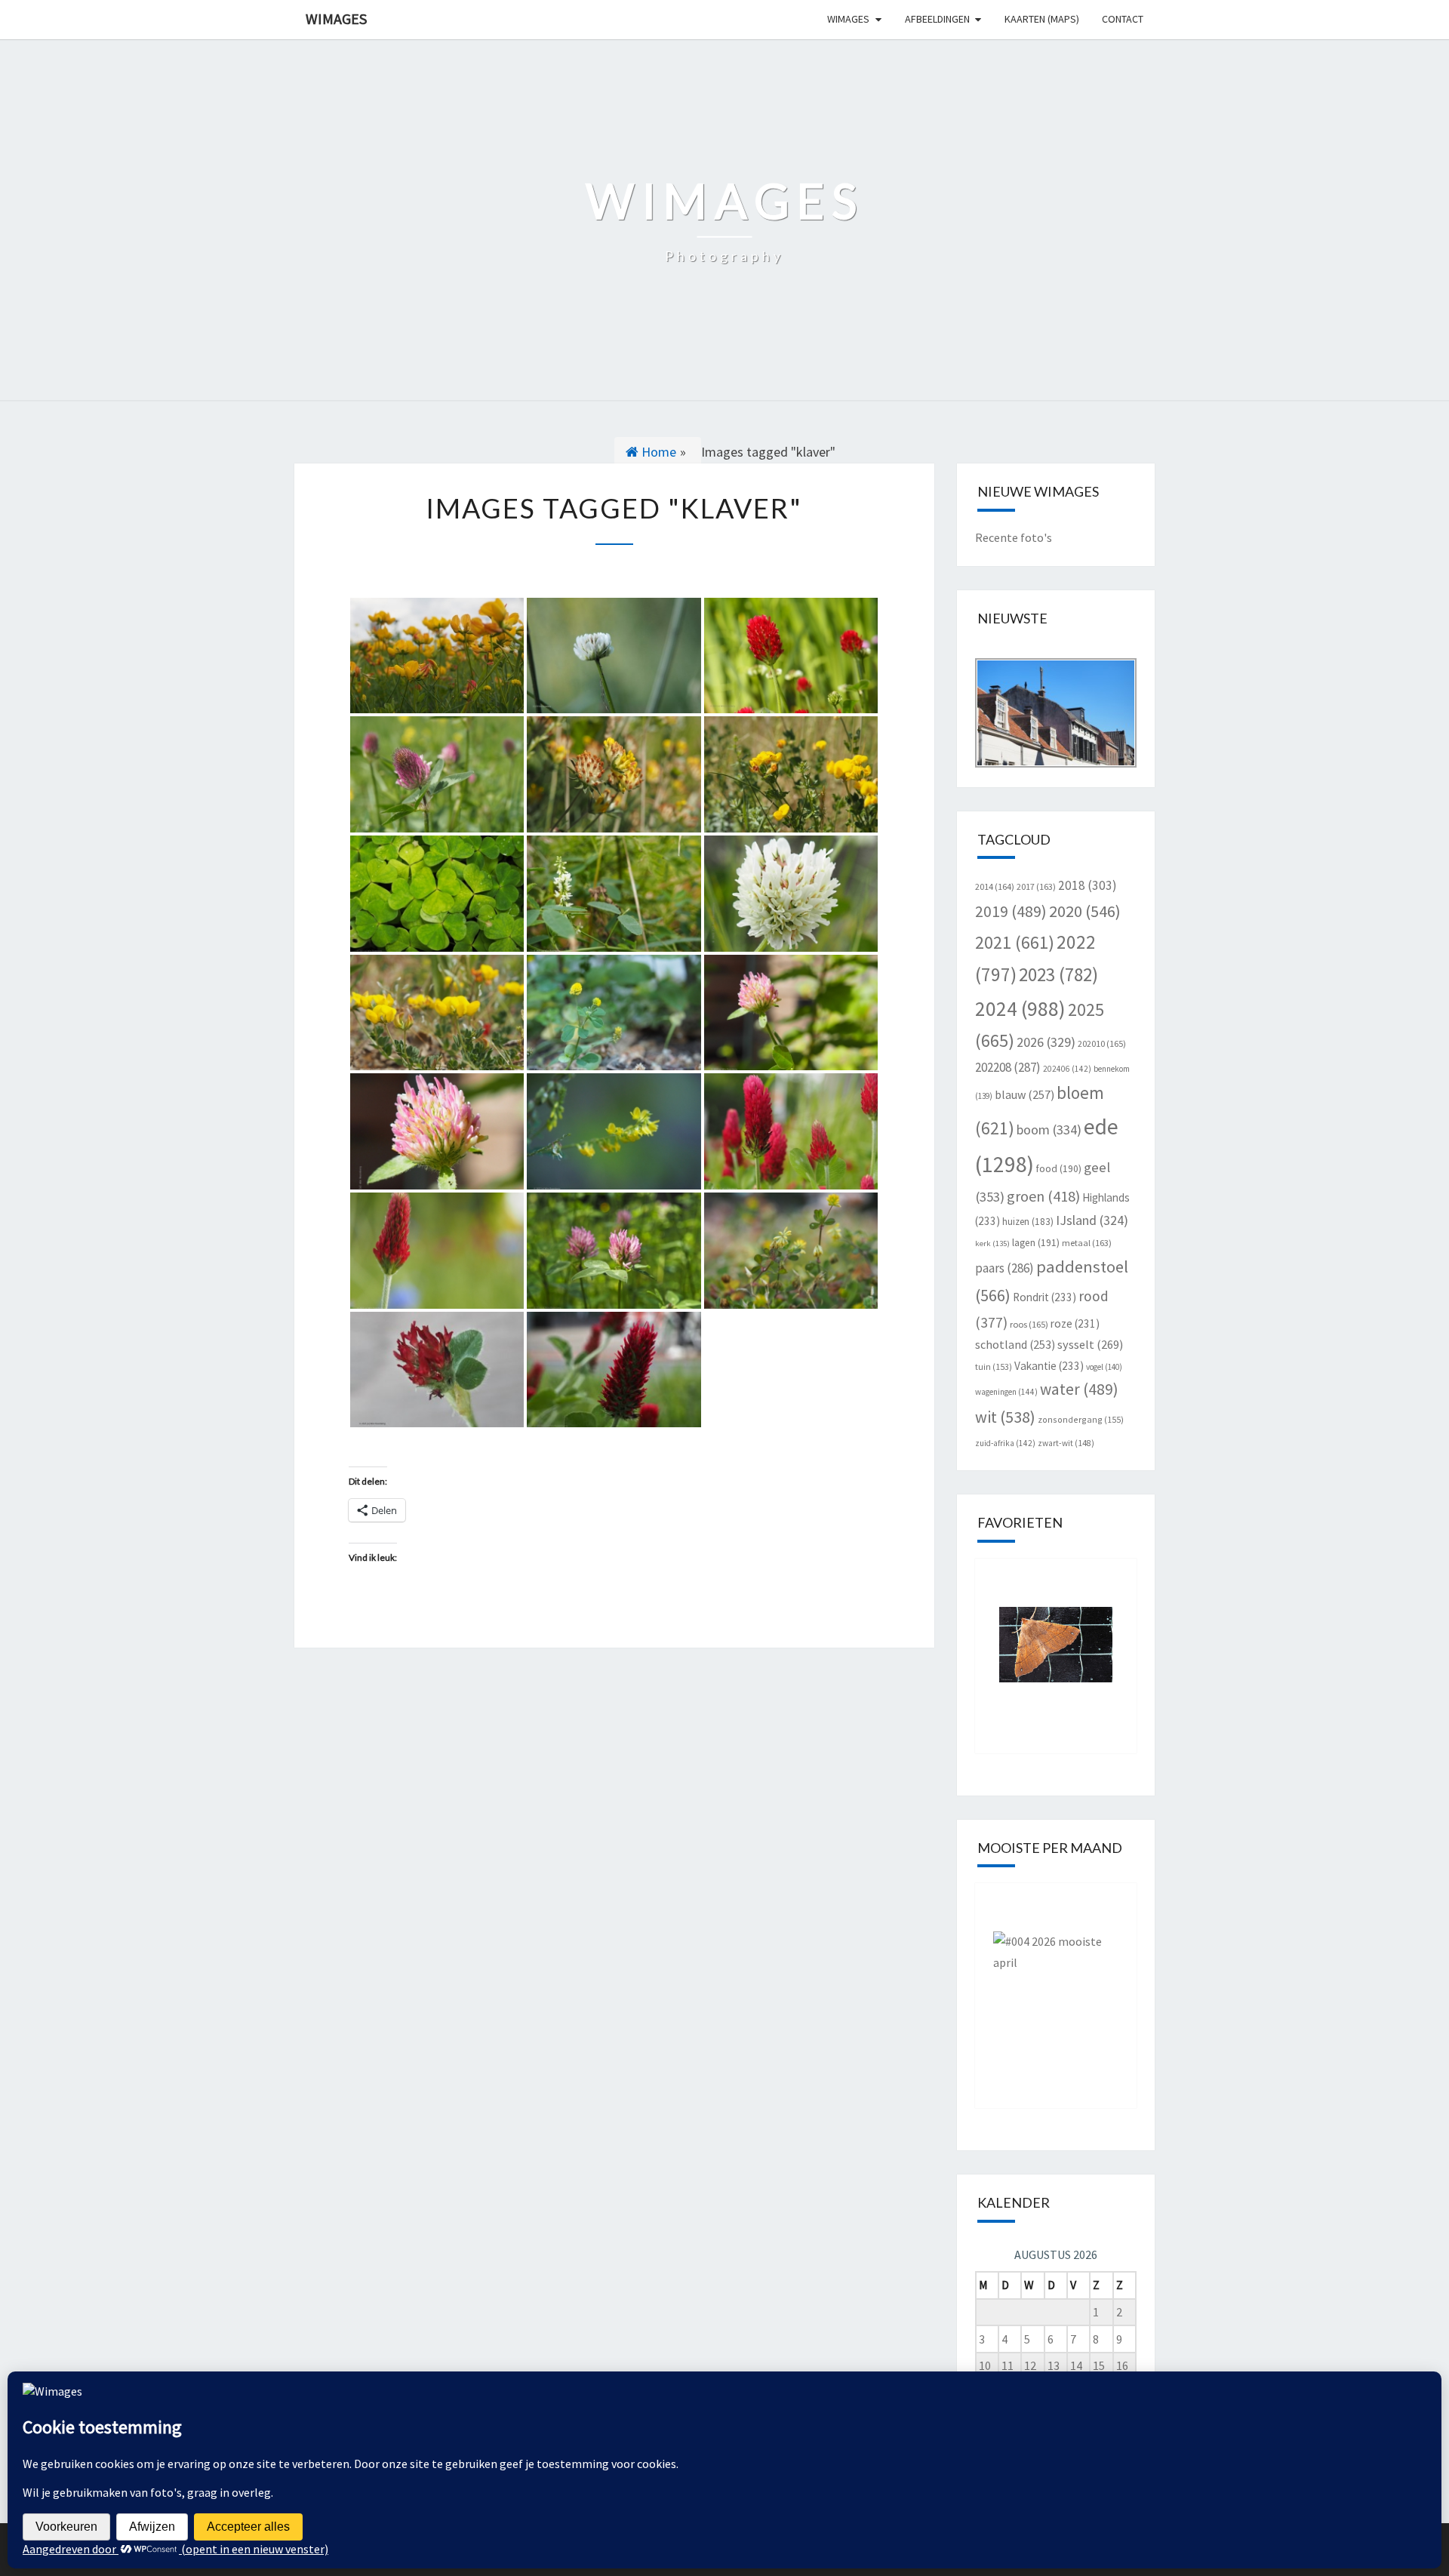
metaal (1087, 1243)
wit (1005, 1417)
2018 (1088, 885)
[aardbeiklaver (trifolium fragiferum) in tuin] (791, 1013)
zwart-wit (1066, 1443)
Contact (1123, 19)
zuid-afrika (1005, 1443)
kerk (992, 1243)
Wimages (336, 18)
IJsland (1092, 1220)
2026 (1046, 1042)
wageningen (1006, 1392)
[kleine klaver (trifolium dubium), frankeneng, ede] (791, 1251)
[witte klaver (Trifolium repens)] (791, 894)
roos (1029, 1324)
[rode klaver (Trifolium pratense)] (437, 774)
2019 (1011, 911)
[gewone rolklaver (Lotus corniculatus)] (791, 774)
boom (1049, 1130)
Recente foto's (1014, 537)
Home (657, 452)
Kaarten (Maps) (1042, 19)
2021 (1015, 942)
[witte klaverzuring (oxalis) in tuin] (437, 894)
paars (1004, 1268)
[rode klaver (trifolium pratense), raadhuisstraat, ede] (614, 1251)
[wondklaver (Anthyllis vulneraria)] (614, 774)
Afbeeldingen (937, 19)
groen (1043, 1196)
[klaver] (614, 656)
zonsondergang (1081, 1419)
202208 (1008, 1067)
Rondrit (1044, 1297)
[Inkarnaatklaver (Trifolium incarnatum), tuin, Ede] (437, 1370)
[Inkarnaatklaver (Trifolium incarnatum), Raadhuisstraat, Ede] (614, 1370)
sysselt (1090, 1344)
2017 (1036, 886)
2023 (1058, 974)
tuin (994, 1366)
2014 (995, 886)
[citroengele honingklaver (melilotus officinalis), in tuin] (614, 1131)
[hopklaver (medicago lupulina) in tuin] (614, 1013)
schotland (1015, 1344)
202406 (1067, 1069)
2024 (1020, 1008)
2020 (1085, 911)
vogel (1104, 1367)
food (1059, 1169)
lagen (1036, 1243)
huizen (1028, 1222)
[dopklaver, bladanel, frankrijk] (437, 656)
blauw (1024, 1094)
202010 (1102, 1043)
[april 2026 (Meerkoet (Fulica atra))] (1056, 1984)
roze (1075, 1323)
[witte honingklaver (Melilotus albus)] (614, 894)
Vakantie (1049, 1366)
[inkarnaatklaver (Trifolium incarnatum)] (791, 656)
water (1079, 1389)
